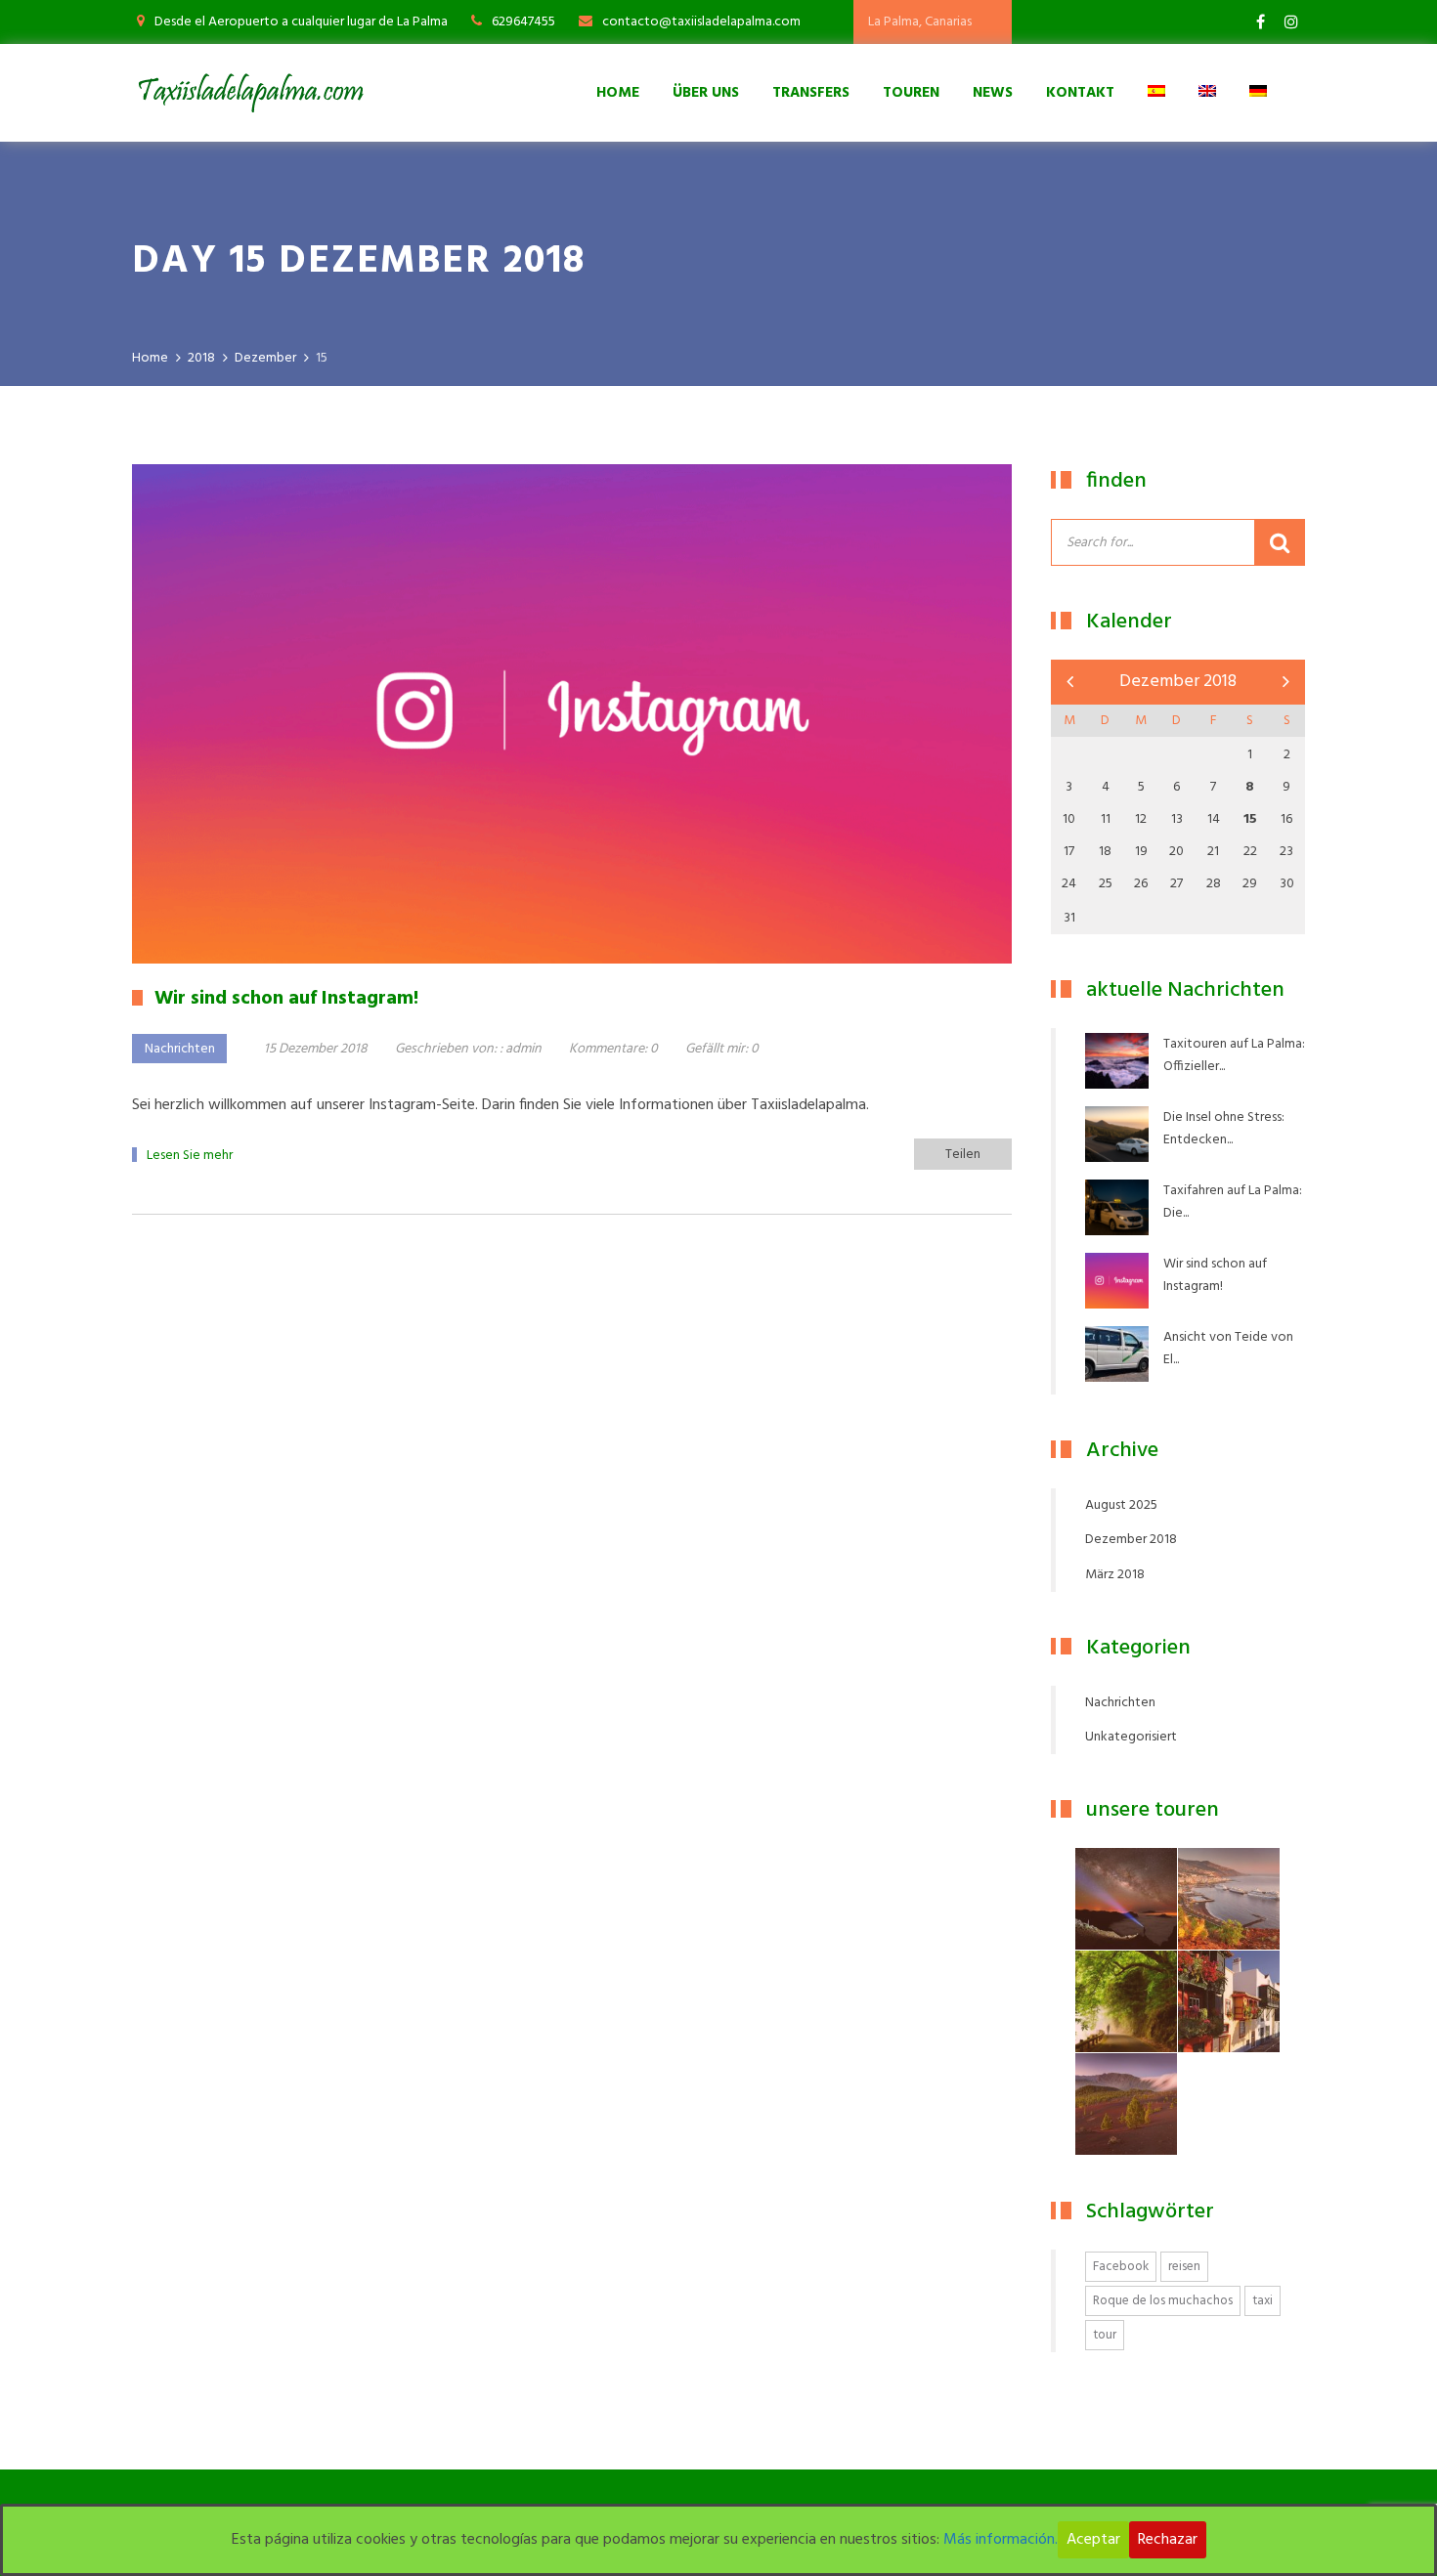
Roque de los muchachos (1163, 2301)
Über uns (706, 93)
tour (1105, 2335)
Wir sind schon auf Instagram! (1215, 1275)
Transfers (811, 93)
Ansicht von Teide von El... (1228, 1349)
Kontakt (1080, 93)
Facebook (1121, 2267)
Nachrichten (180, 1049)
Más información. (1001, 2540)
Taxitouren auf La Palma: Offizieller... (1234, 1055)
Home (618, 93)
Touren (911, 93)
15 (1250, 819)
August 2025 (1121, 1505)
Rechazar (1168, 2540)
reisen (1184, 2267)
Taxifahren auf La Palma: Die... (1233, 1202)
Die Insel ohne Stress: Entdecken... (1224, 1129)
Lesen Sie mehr (190, 1156)
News (993, 93)
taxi (1263, 2301)
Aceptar (1093, 2540)
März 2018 (1115, 1575)
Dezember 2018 (1131, 1540)
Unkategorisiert (1131, 1737)
